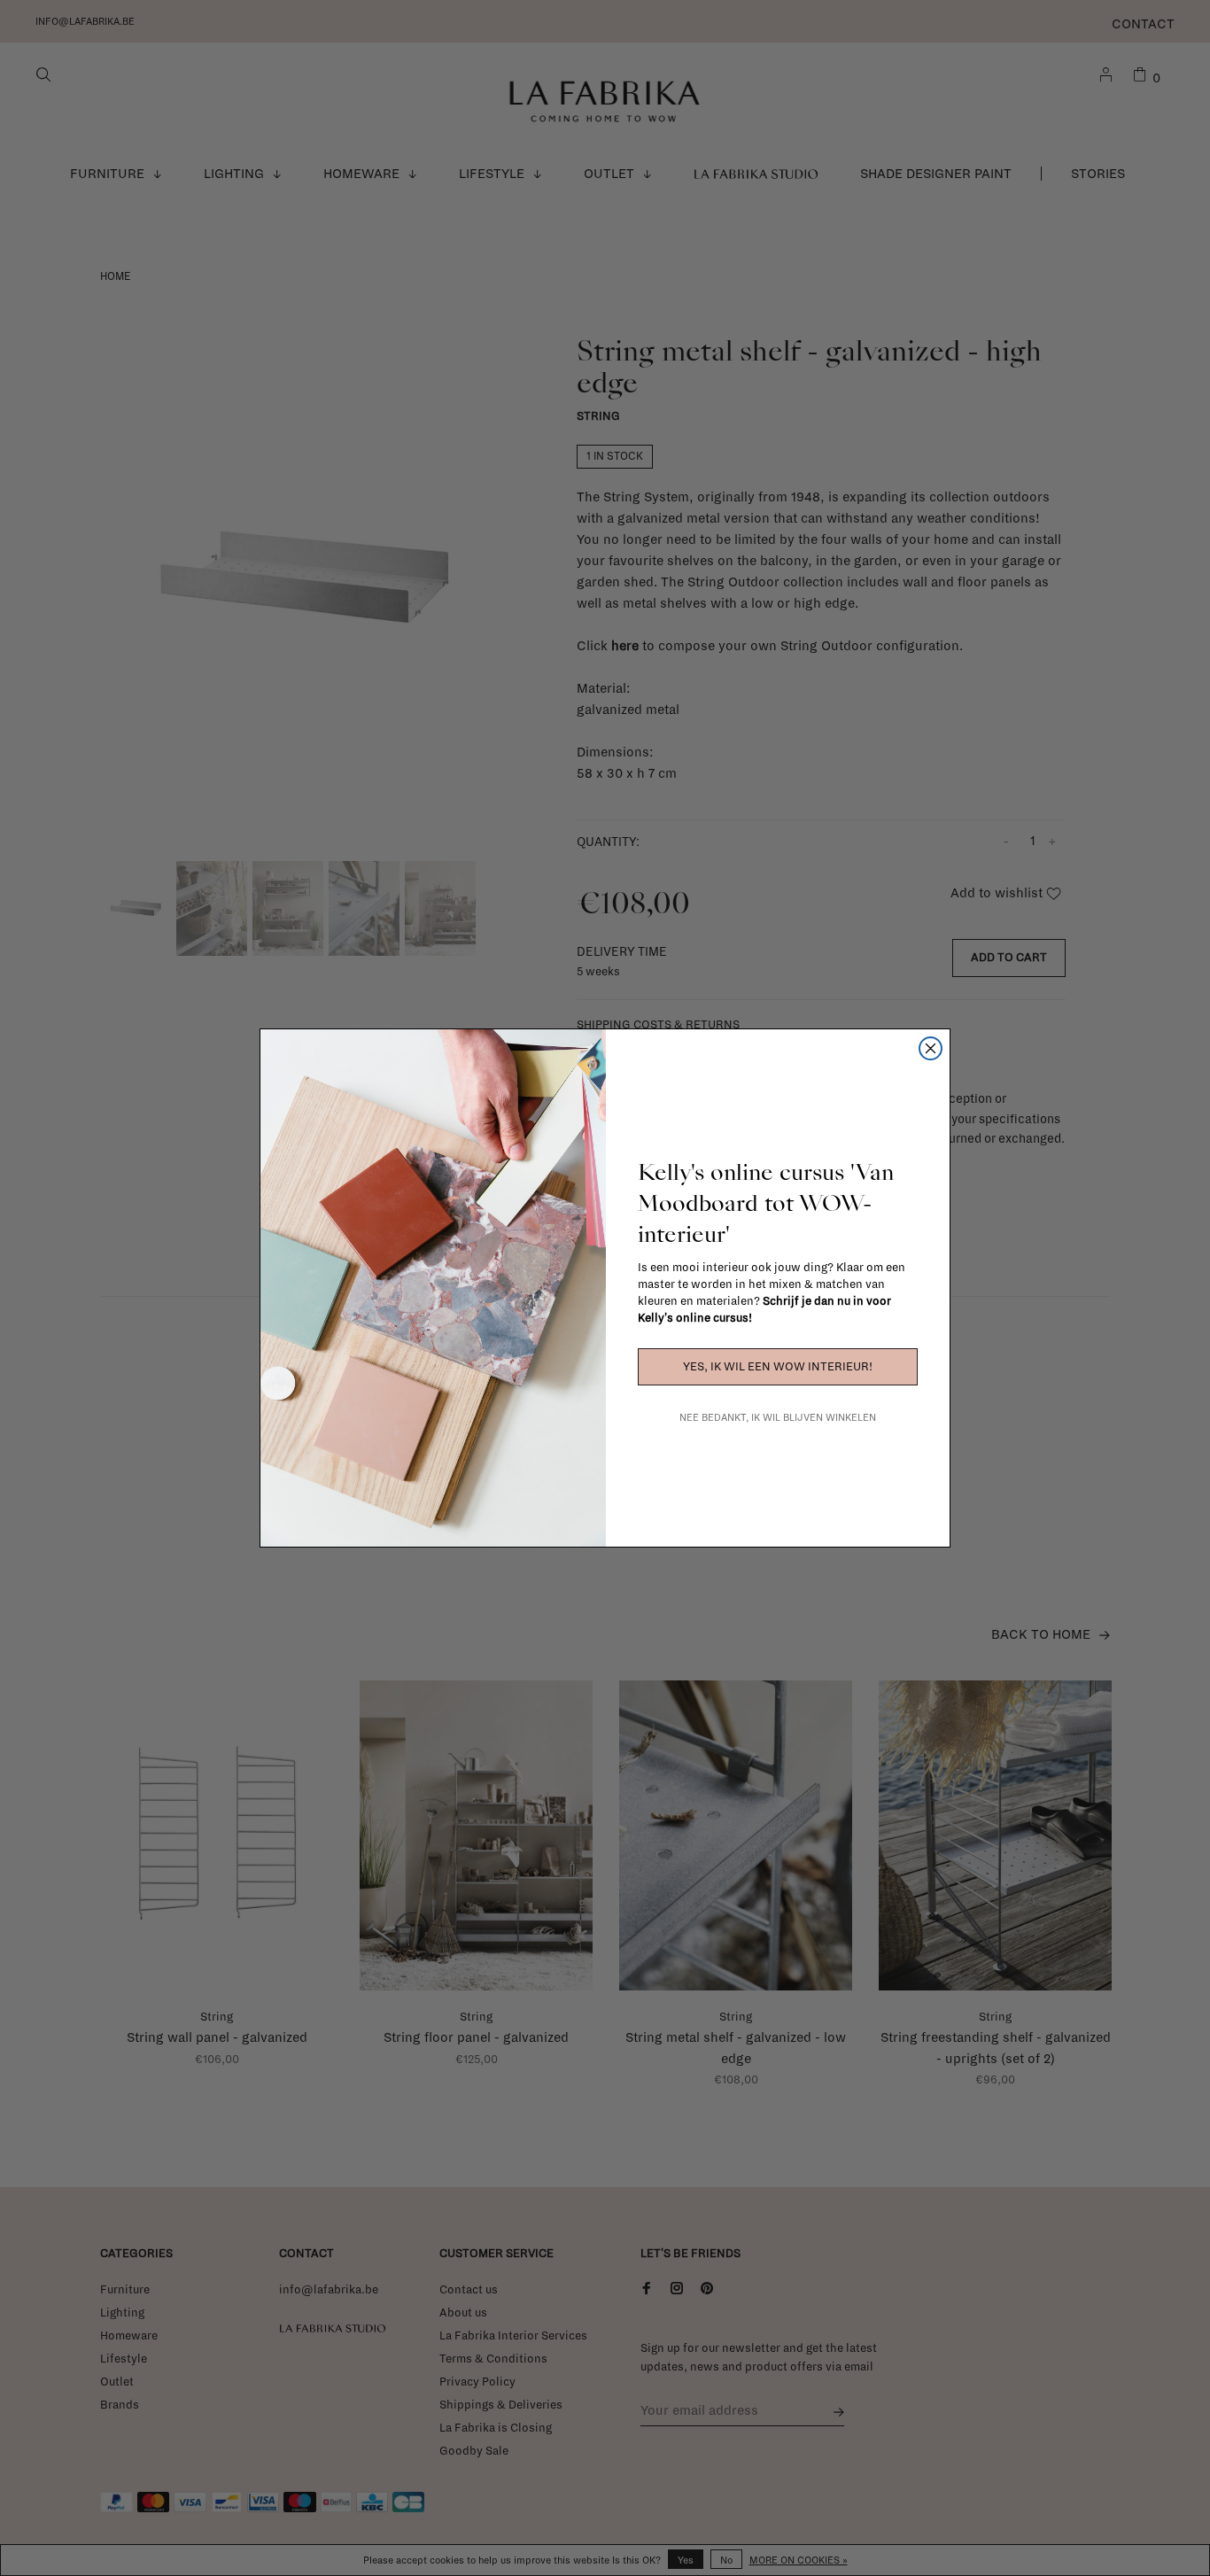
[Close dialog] (931, 1048)
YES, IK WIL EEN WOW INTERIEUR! (778, 1367)
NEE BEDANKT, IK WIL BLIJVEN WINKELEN (778, 1417)
